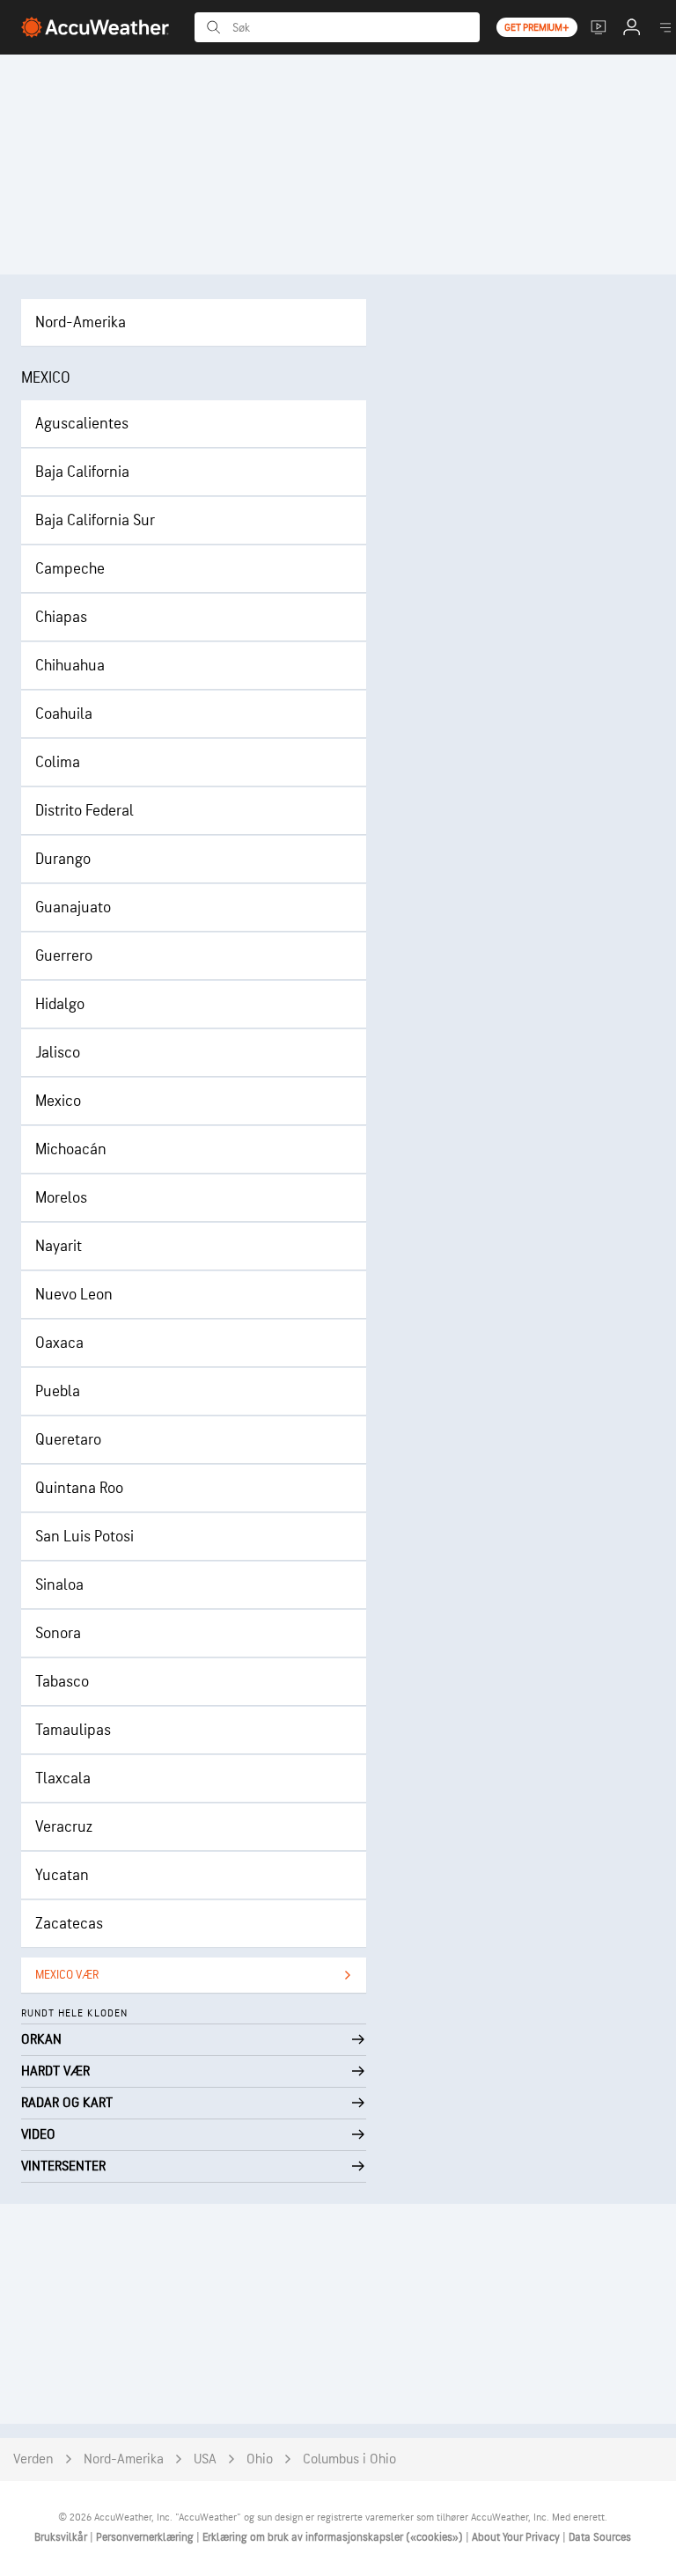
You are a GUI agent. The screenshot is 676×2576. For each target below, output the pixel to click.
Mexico (58, 1101)
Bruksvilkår (62, 2537)
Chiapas (61, 617)
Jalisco (58, 1053)
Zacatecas (69, 1924)
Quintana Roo (79, 1488)
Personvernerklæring (146, 2537)
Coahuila (64, 714)
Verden (33, 2459)
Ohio (260, 2459)
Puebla (58, 1391)
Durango (63, 859)
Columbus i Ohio (349, 2459)
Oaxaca (59, 1343)
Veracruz (64, 1827)
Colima (58, 762)
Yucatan (62, 1875)
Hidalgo (60, 1004)
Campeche (70, 569)
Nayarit (59, 1246)
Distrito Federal (84, 811)
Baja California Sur (95, 520)
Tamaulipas (73, 1730)
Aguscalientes (82, 424)
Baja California (82, 472)
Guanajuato (73, 907)
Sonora (58, 1633)
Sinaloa (59, 1585)
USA (205, 2459)
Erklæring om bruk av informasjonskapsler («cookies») (334, 2537)
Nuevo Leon (74, 1295)
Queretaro (68, 1440)
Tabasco (62, 1682)
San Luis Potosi (84, 1537)
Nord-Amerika (81, 322)
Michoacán (71, 1149)
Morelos (61, 1198)
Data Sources (600, 2537)
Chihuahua (70, 666)
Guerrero (64, 956)
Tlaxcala (63, 1778)
